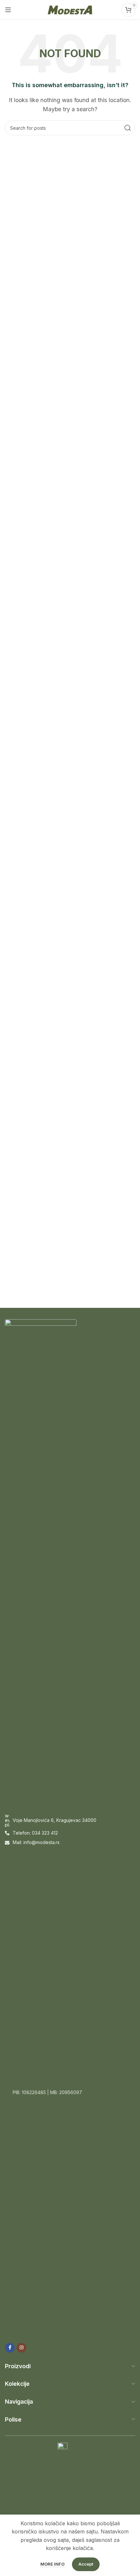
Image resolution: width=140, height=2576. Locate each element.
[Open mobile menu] (8, 10)
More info (53, 2564)
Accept (86, 2564)
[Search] (128, 128)
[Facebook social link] (10, 2348)
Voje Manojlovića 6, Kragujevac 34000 (55, 1820)
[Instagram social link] (21, 2348)
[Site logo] (70, 9)
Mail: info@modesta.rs (36, 1842)
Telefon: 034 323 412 (35, 1833)
